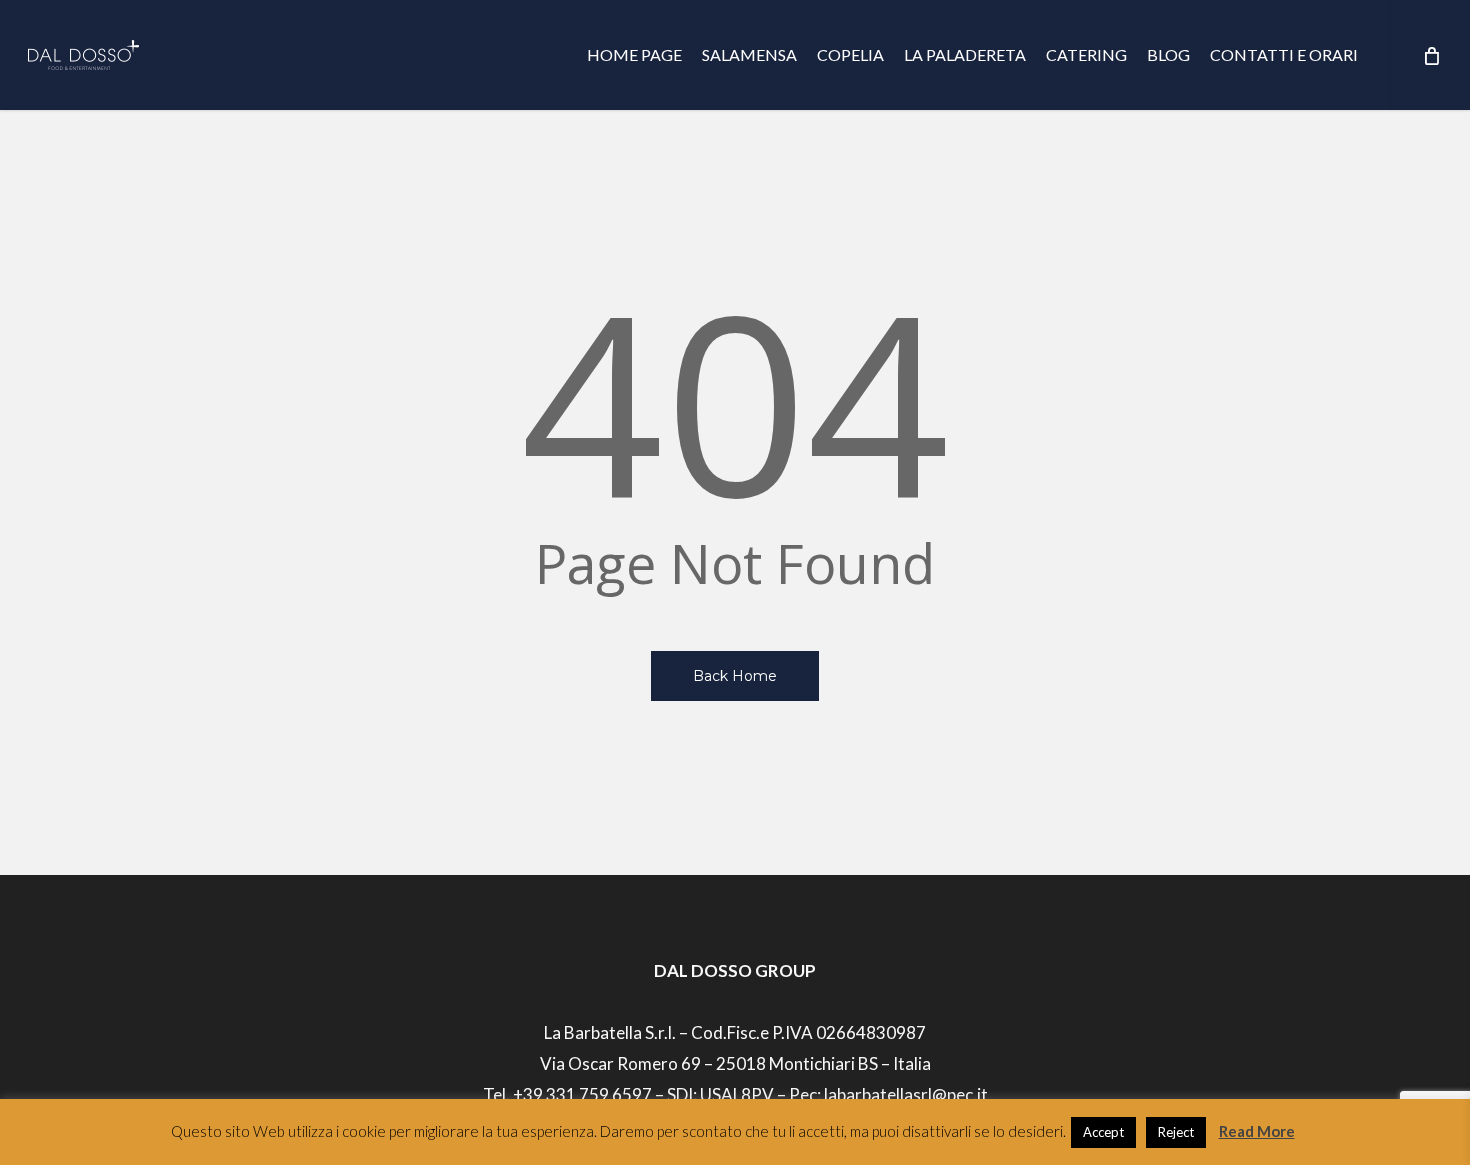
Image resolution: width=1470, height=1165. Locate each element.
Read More (1257, 1131)
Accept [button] (1103, 1132)
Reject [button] (1176, 1132)
